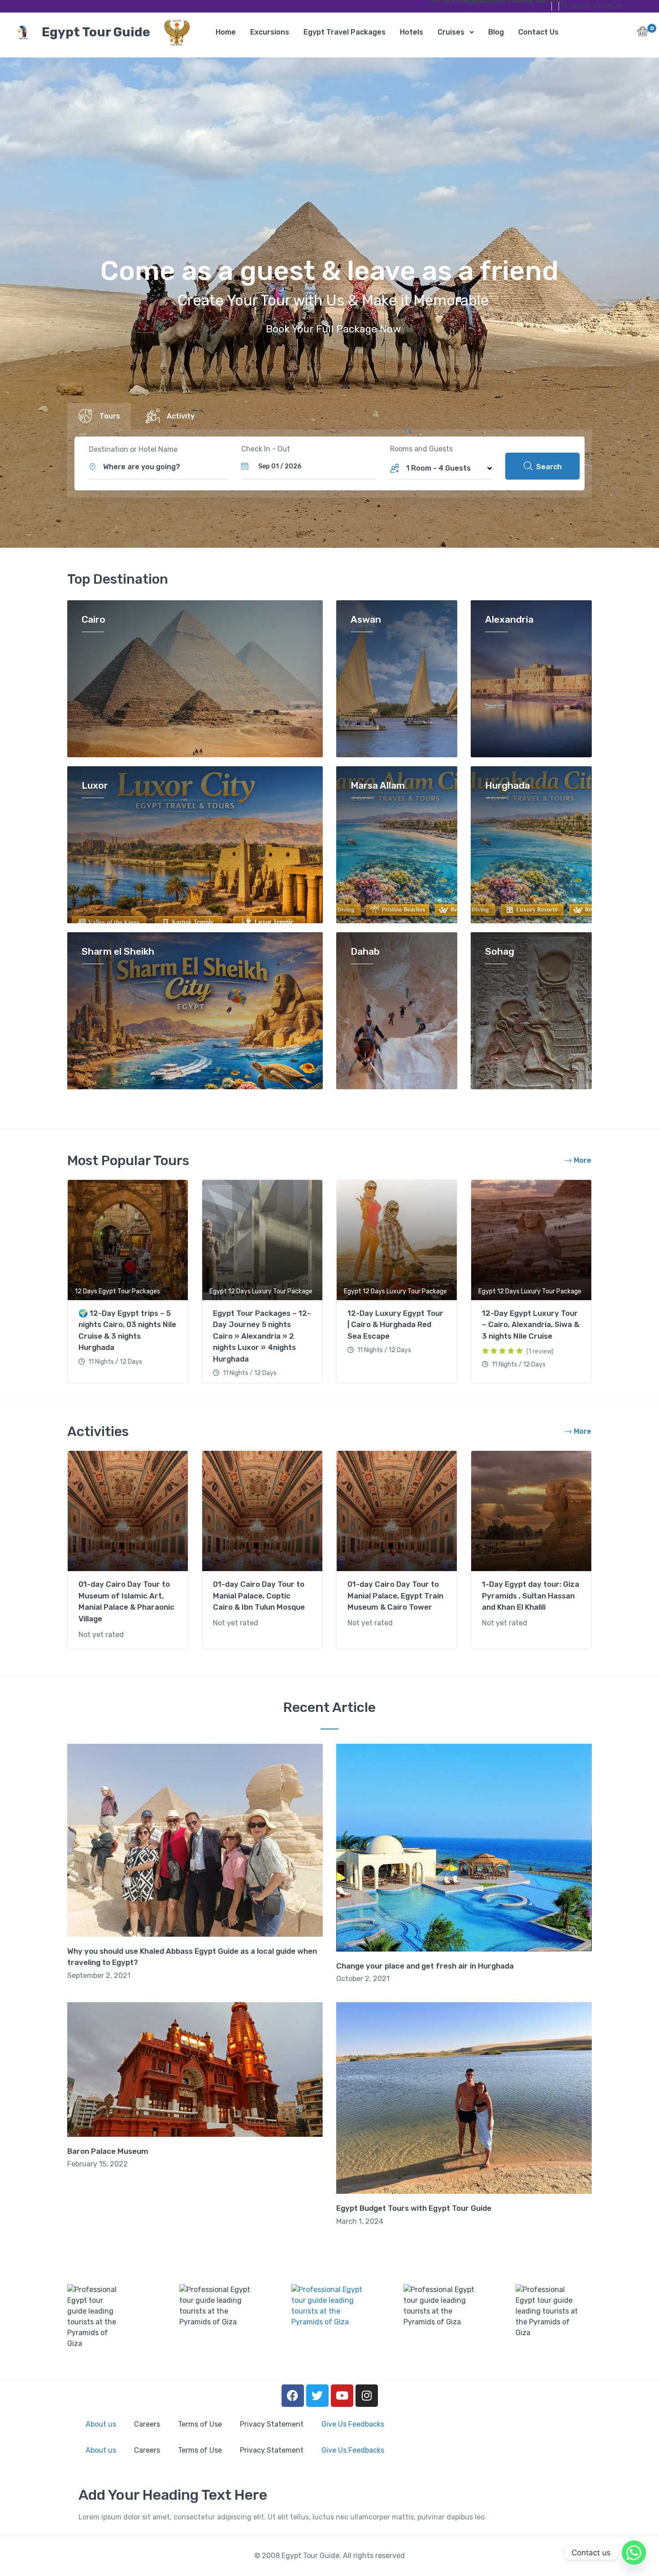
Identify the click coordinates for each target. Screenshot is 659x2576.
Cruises (505, 2)
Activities (98, 1432)
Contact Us (540, 2)
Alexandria (509, 620)
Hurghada (507, 786)
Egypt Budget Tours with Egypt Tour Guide (414, 2208)
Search (548, 467)
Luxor (95, 786)
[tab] (99, 416)
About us (101, 2424)
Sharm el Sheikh (118, 952)
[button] (643, 34)
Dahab (365, 952)
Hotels (487, 2)
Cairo (93, 620)
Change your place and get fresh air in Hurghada (425, 1966)
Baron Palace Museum (108, 2151)
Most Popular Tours (128, 1161)
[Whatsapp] (634, 2553)
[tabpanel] (128, 1283)
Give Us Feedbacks (353, 2424)
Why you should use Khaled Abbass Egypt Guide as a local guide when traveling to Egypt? (192, 1957)
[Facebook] (293, 2396)
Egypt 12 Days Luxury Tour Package (261, 1291)
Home (435, 2)
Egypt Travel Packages (470, 2)
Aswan (366, 620)
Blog (523, 2)
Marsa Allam (378, 786)
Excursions (452, 2)
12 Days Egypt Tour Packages (117, 1291)
